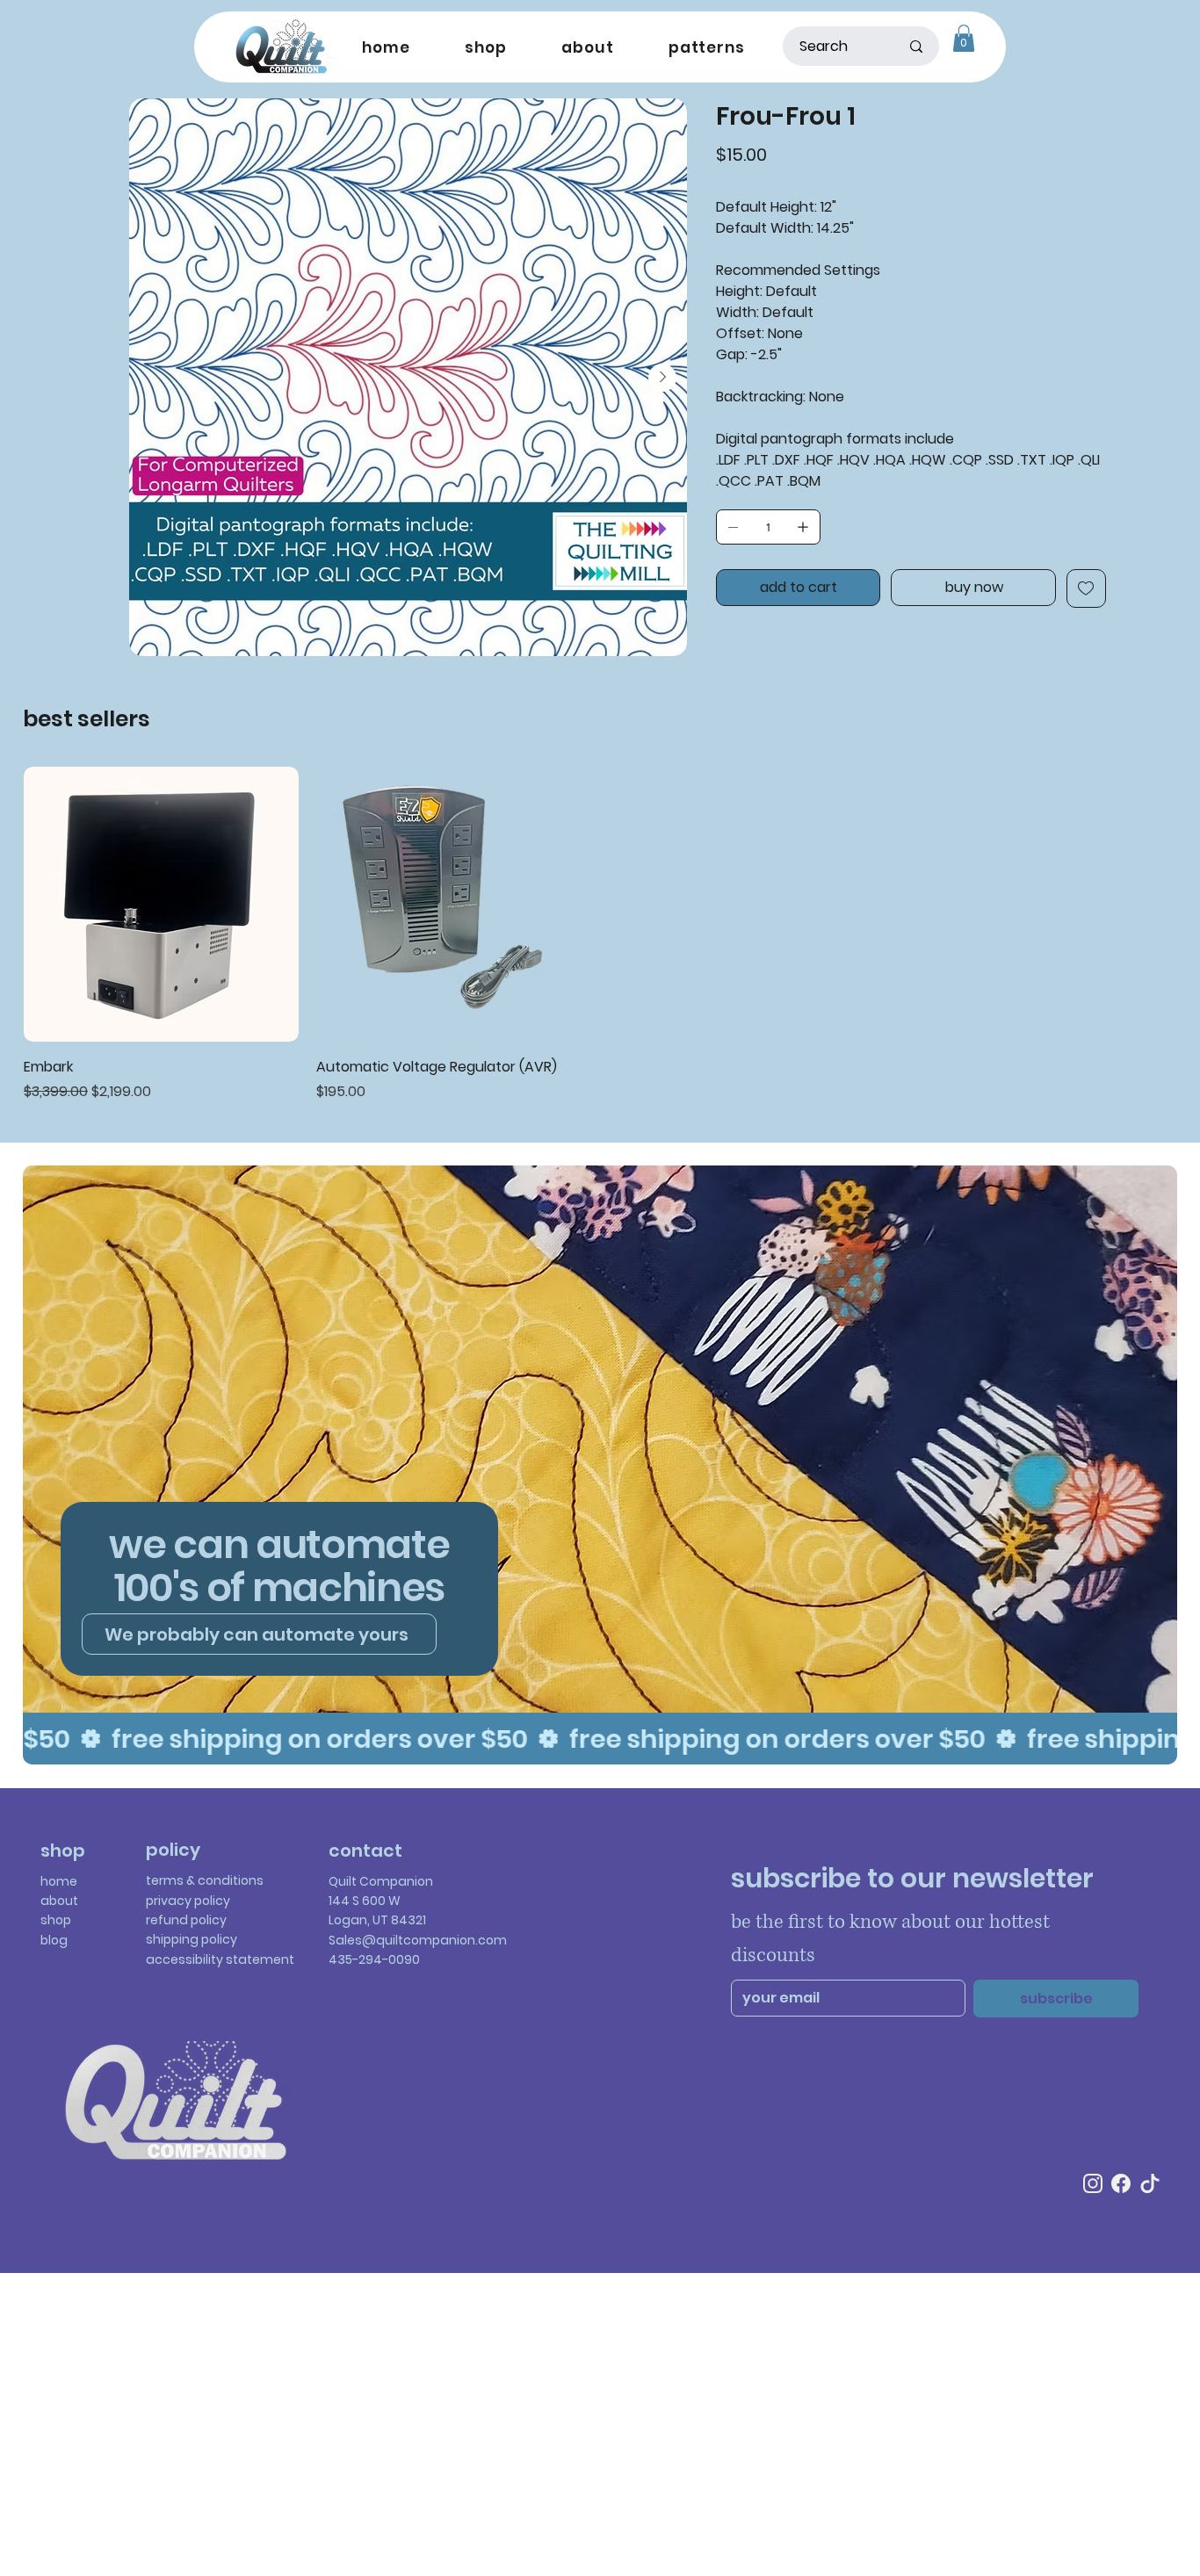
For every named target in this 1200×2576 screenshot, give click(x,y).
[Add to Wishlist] (1086, 588)
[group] (600, 935)
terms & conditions (205, 1880)
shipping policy (192, 1939)
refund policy (186, 1920)
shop (56, 1920)
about (59, 1901)
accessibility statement (220, 1959)
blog (54, 1940)
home (59, 1881)
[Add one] (803, 527)
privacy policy (188, 1901)
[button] (964, 38)
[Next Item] (662, 378)
